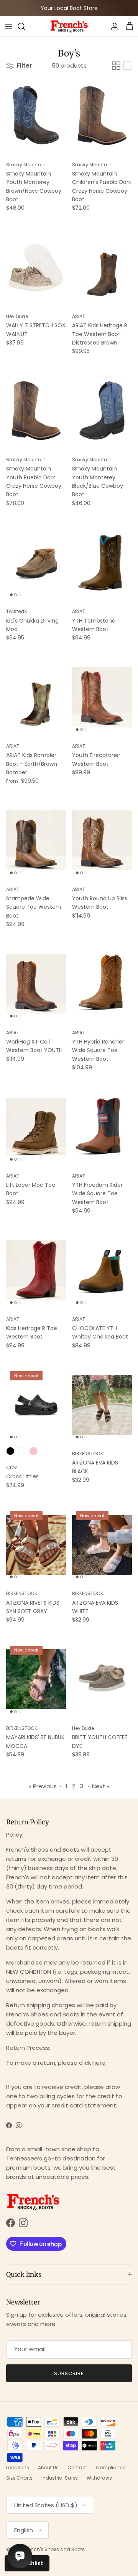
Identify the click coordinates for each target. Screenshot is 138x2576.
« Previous (43, 1786)
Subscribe (69, 2373)
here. (99, 2063)
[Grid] (116, 66)
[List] (127, 66)
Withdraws (99, 2478)
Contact (77, 2467)
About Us (48, 2467)
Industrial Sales (60, 2478)
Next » (101, 1786)
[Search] (25, 27)
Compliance (111, 2467)
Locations (18, 2467)
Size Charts (19, 2478)
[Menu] (8, 27)
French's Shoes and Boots (54, 2549)
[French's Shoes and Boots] (69, 26)
